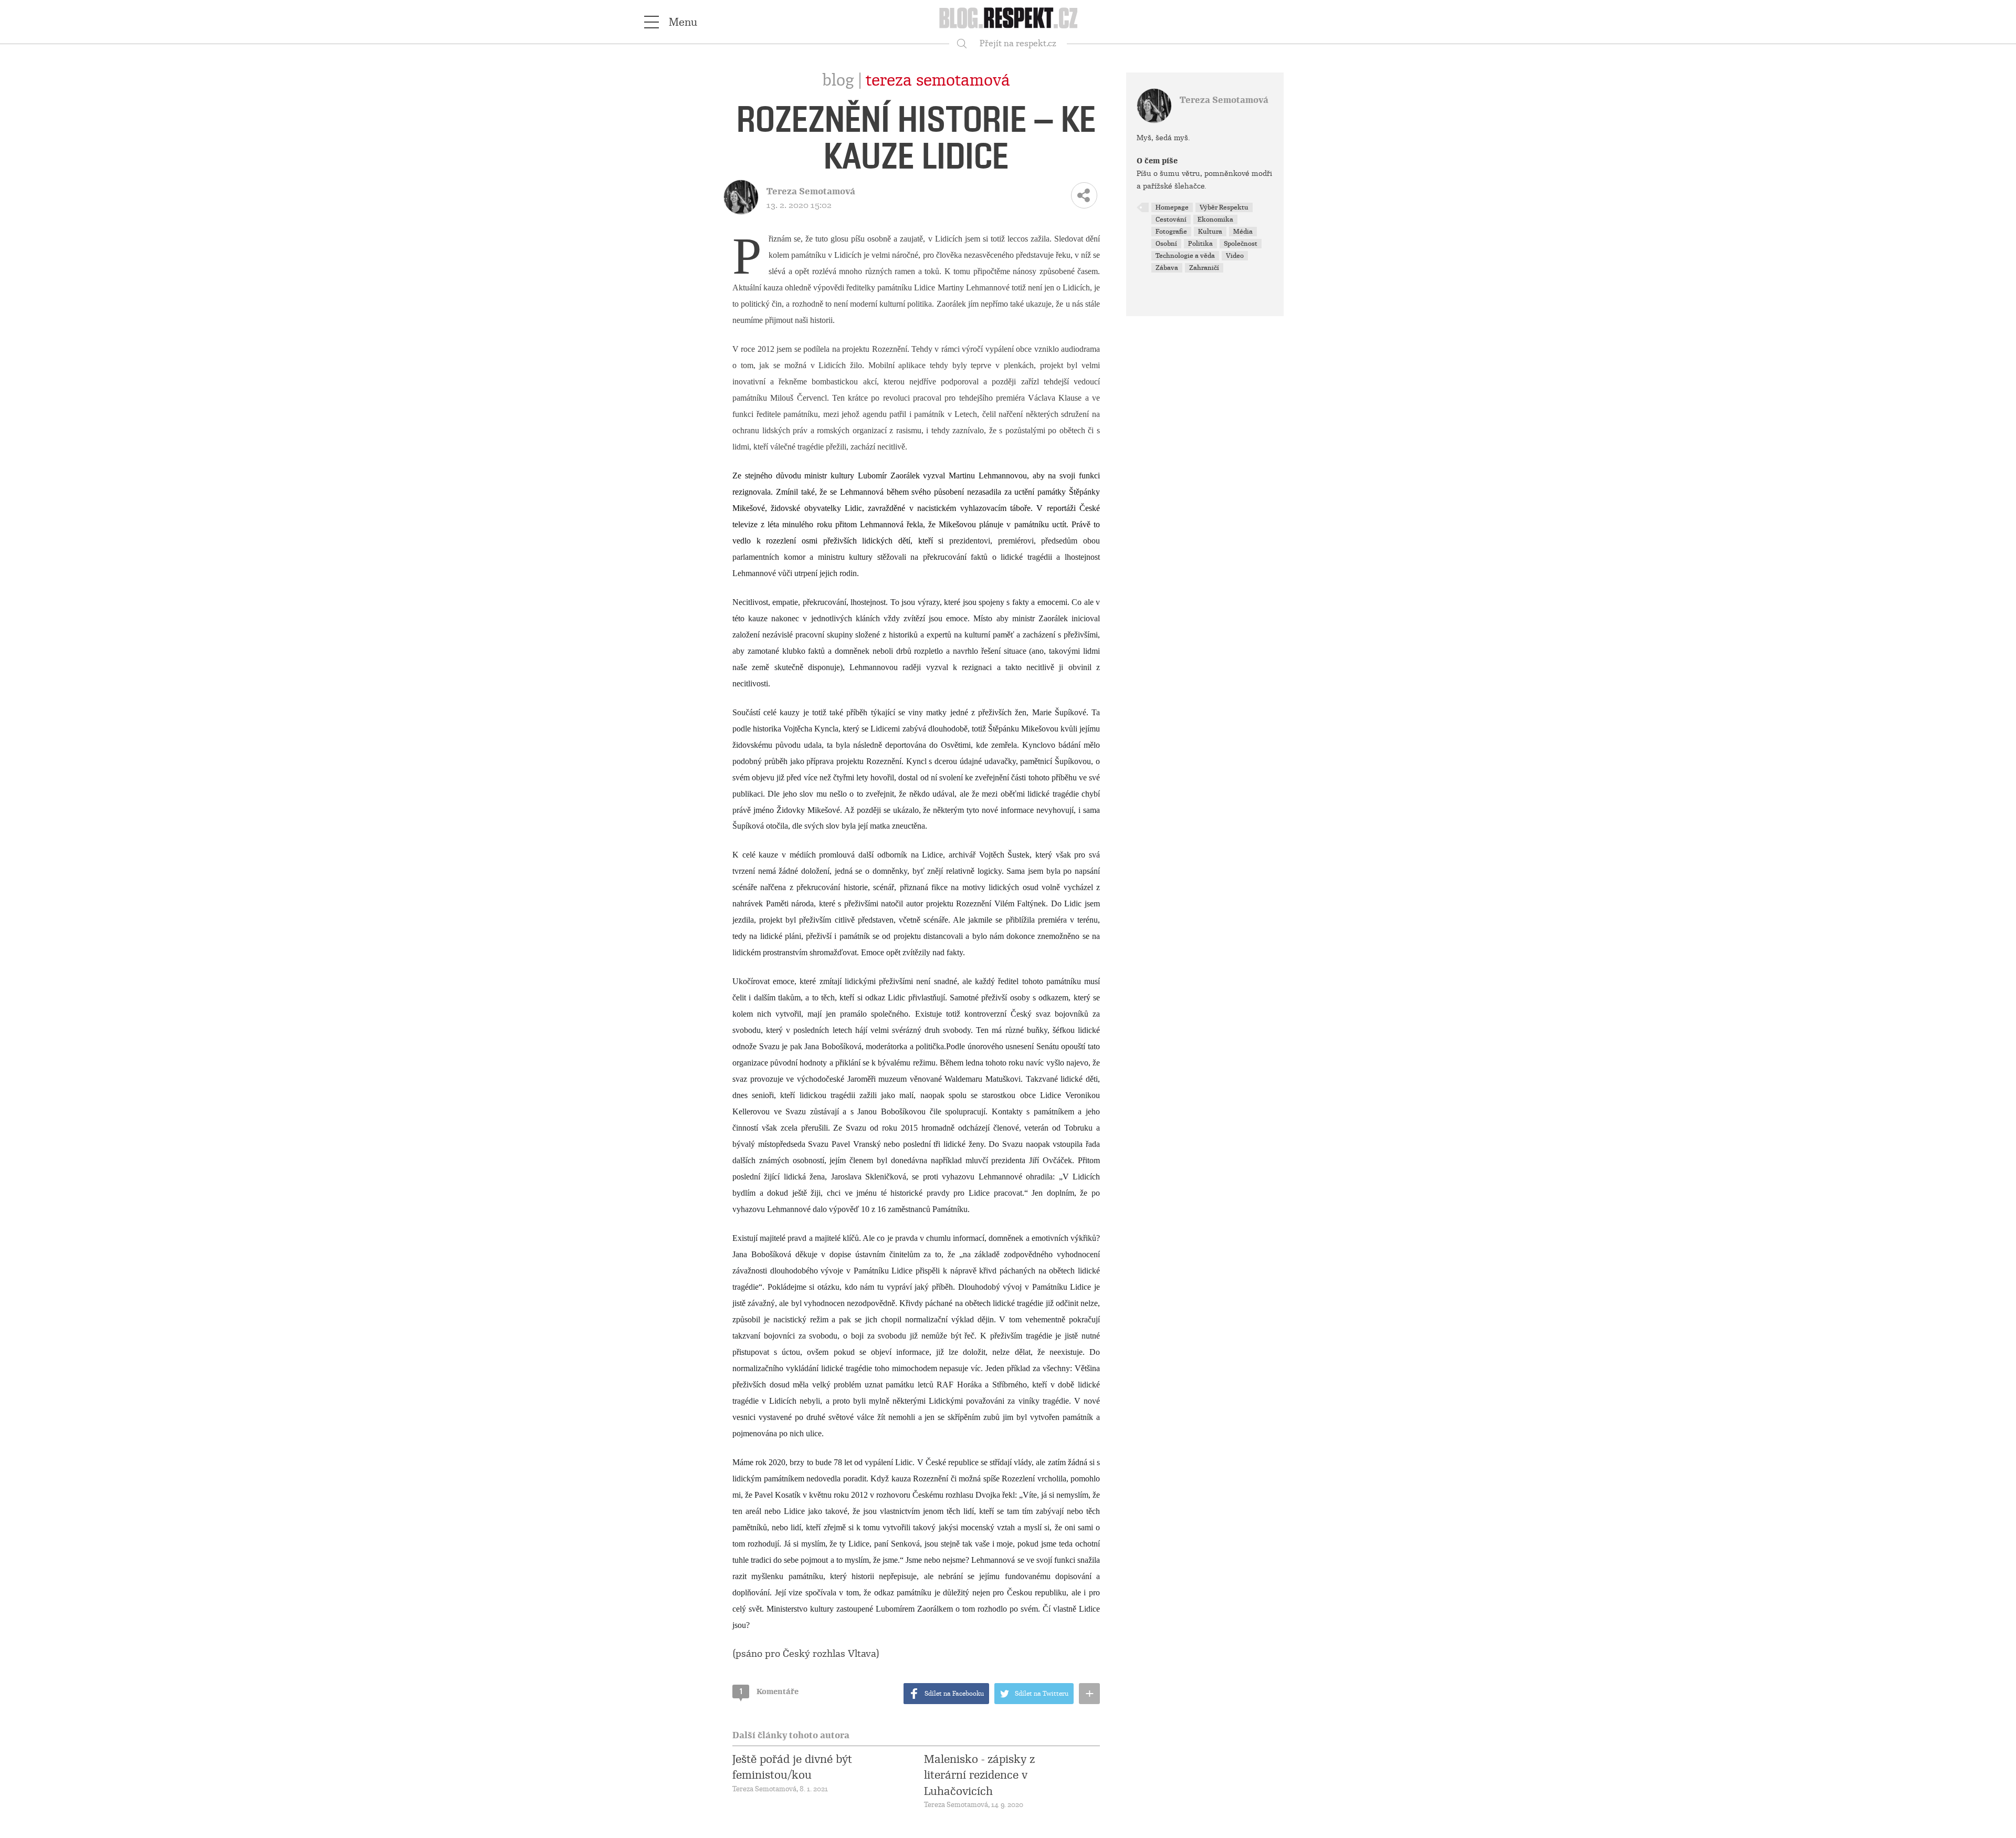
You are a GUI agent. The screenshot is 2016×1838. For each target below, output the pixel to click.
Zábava (1167, 268)
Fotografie (1171, 232)
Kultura (1210, 232)
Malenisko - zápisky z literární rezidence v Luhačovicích (979, 1775)
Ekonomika (1215, 220)
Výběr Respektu (1224, 207)
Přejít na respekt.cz (1018, 43)
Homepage (1172, 207)
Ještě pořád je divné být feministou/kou (792, 1767)
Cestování (1171, 220)
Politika (1200, 244)
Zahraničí (1204, 268)
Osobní (1166, 244)
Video (1235, 256)
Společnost (1241, 244)
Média (1243, 232)
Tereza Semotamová (938, 80)
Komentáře (769, 1691)
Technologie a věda (1185, 256)
